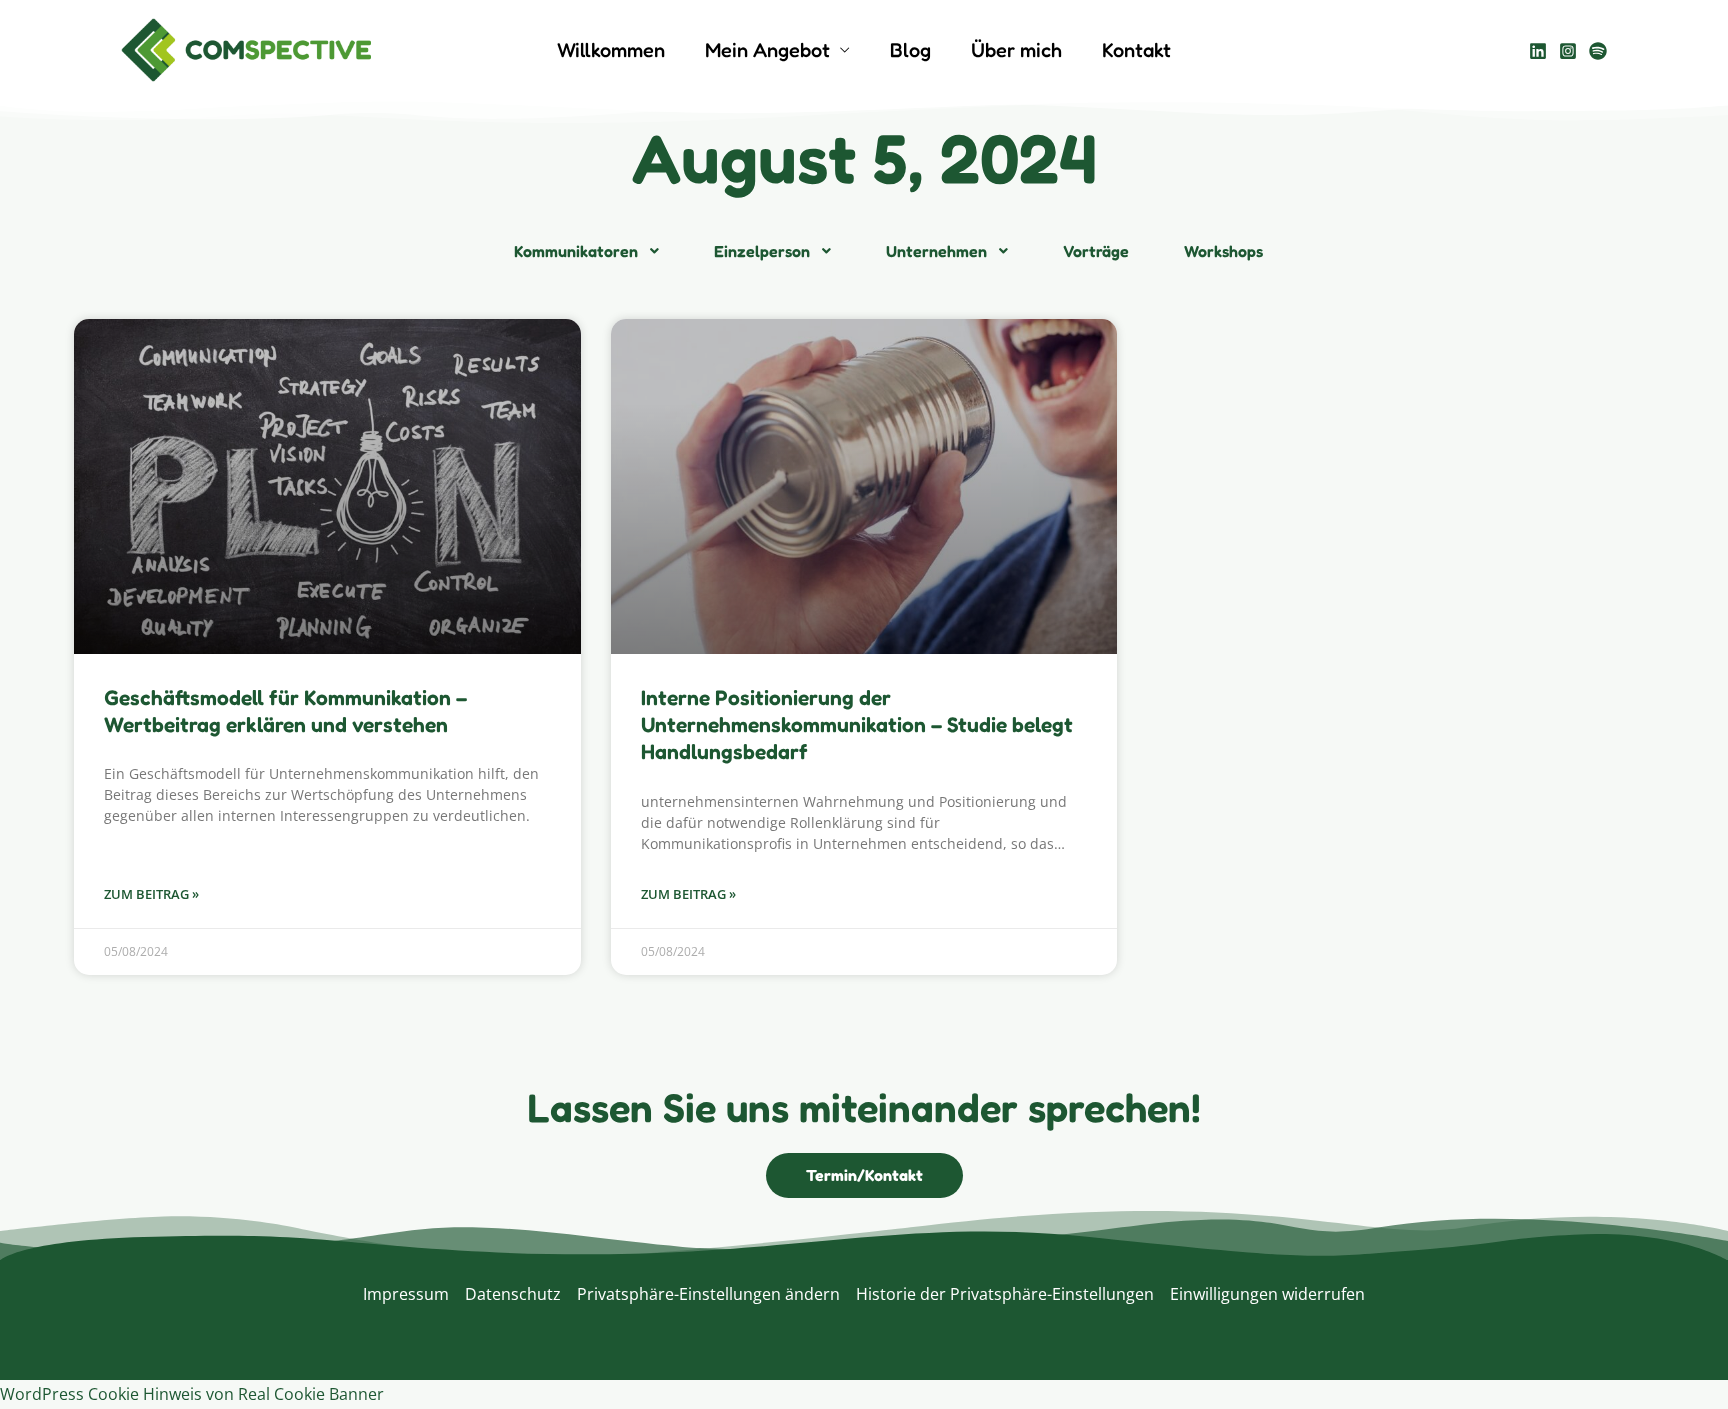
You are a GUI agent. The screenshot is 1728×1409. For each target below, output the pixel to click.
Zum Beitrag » (151, 894)
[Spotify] (1598, 51)
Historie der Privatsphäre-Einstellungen (1005, 1294)
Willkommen (611, 50)
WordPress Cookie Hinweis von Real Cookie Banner (192, 1394)
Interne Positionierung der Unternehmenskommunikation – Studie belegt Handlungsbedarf (857, 725)
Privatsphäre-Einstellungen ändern (708, 1294)
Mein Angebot (767, 50)
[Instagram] (1568, 51)
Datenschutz (513, 1294)
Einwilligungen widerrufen (1267, 1294)
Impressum (406, 1294)
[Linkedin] (1538, 51)
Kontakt (1136, 50)
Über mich (1016, 50)
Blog (910, 50)
